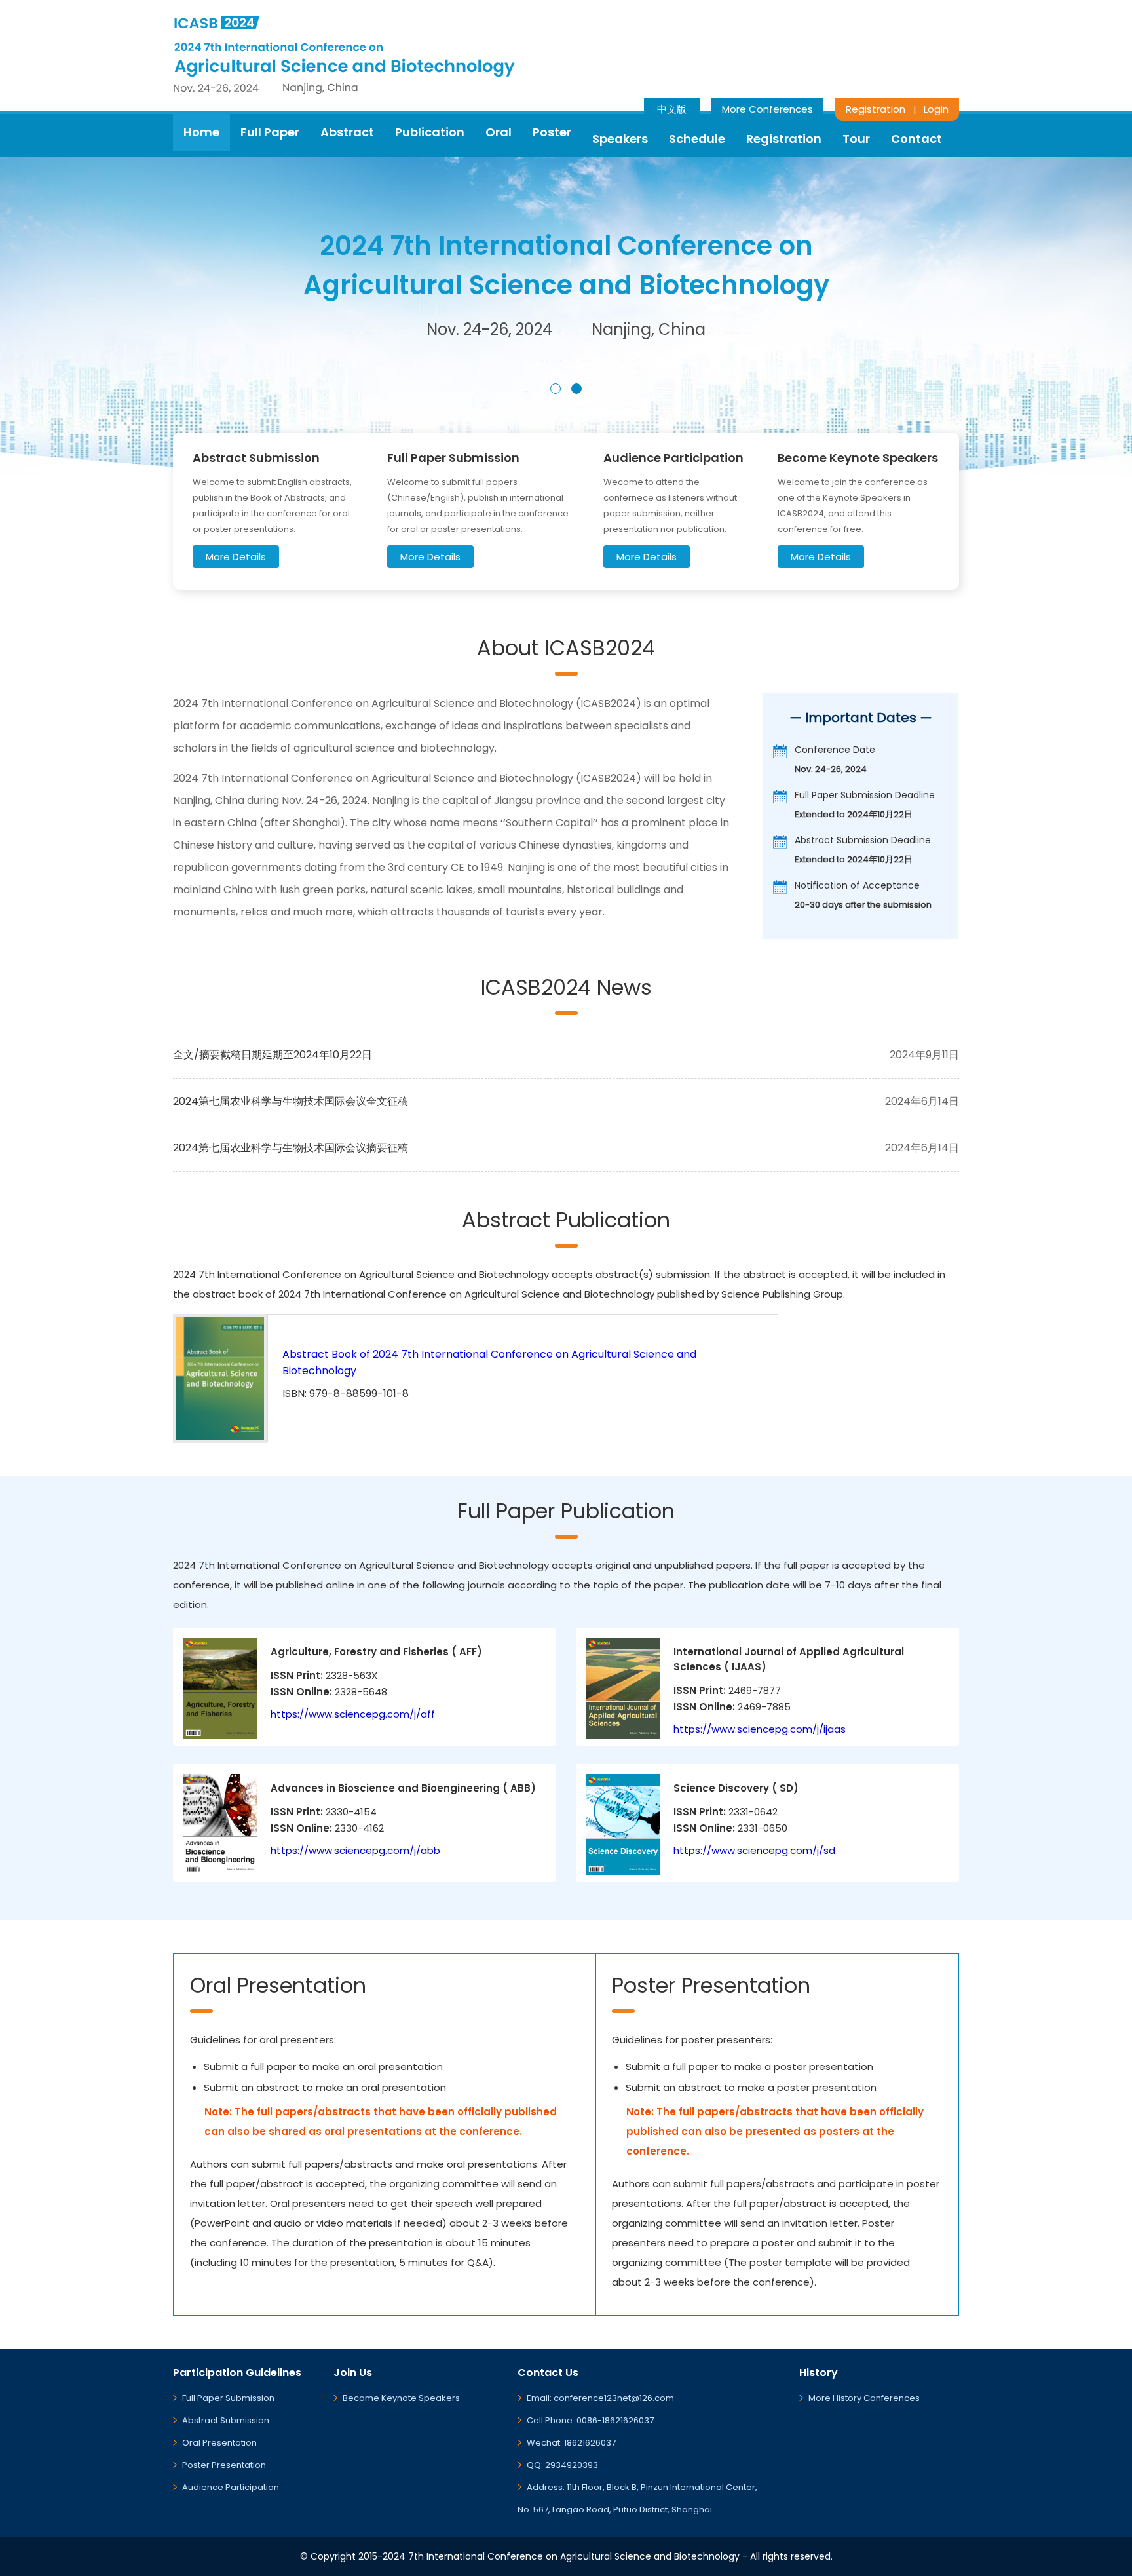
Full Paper (270, 132)
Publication (430, 132)
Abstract (347, 132)
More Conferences (767, 109)
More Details (236, 557)
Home (201, 132)
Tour (856, 139)
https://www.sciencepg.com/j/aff (353, 1714)
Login (936, 109)
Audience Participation (231, 2487)
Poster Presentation (224, 2465)
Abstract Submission (226, 2420)
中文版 (672, 109)
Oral (499, 132)
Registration (876, 109)
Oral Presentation (219, 2443)
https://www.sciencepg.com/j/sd (754, 1850)
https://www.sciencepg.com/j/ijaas (760, 1729)
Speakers (620, 139)
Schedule (697, 139)
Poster (552, 132)
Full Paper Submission (228, 2398)
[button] (556, 389)
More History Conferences (864, 2398)
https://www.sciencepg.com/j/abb (355, 1850)
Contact (916, 139)
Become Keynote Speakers (401, 2398)
